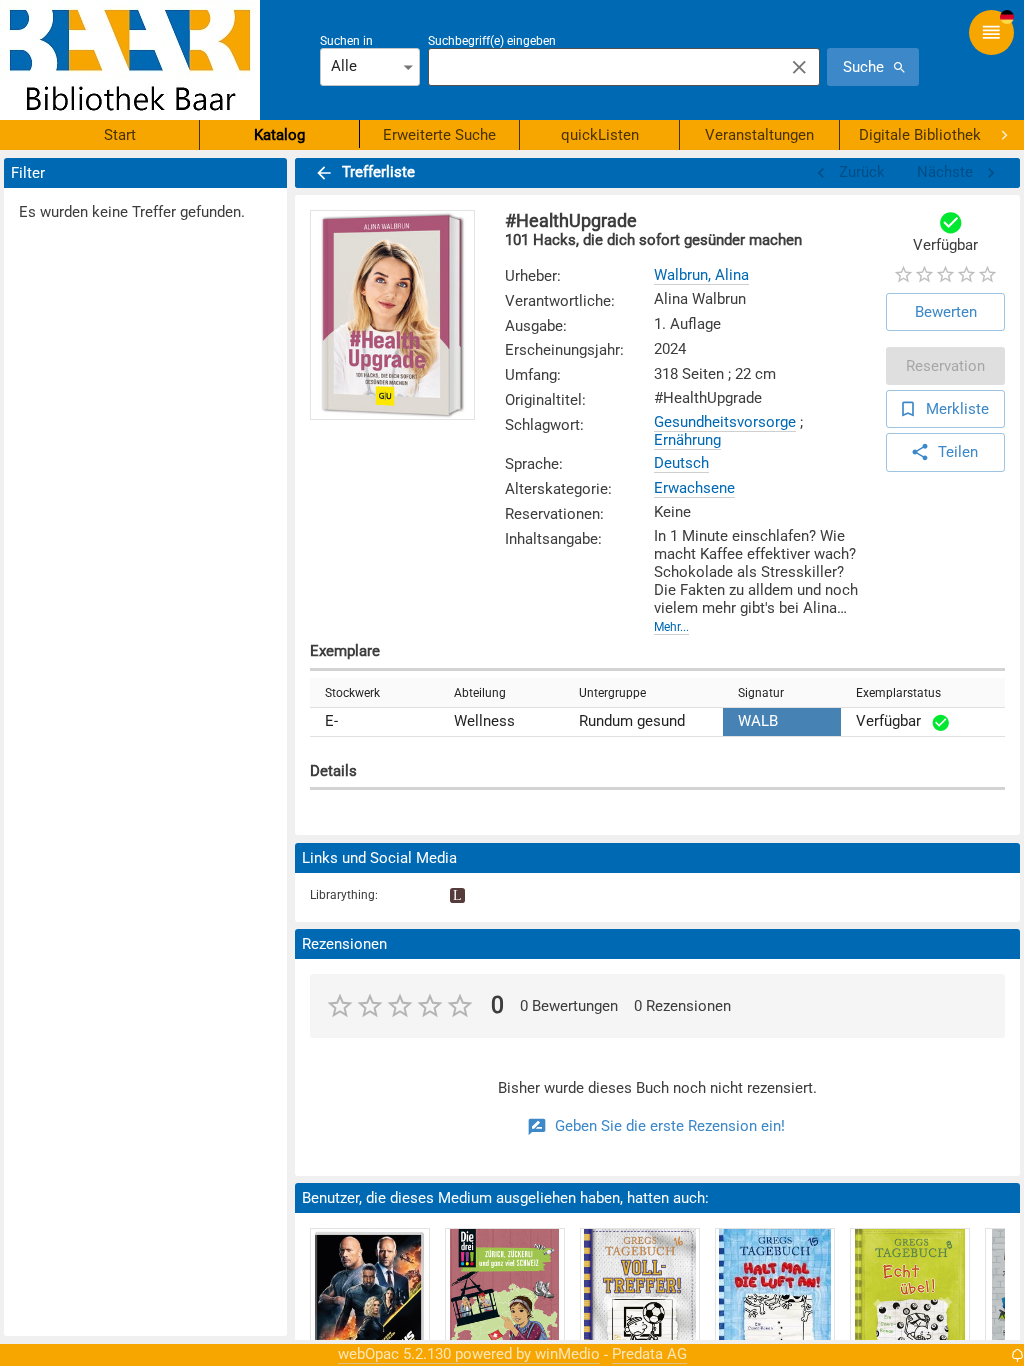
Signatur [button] (761, 693)
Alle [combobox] (344, 66)
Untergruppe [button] (612, 693)
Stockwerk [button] (352, 693)
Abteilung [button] (480, 693)
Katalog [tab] (279, 135)
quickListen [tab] (600, 135)
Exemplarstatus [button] (898, 693)
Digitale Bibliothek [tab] (920, 135)
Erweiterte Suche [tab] (439, 135)
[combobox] (601, 67)
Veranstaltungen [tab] (759, 135)
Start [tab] (120, 135)
